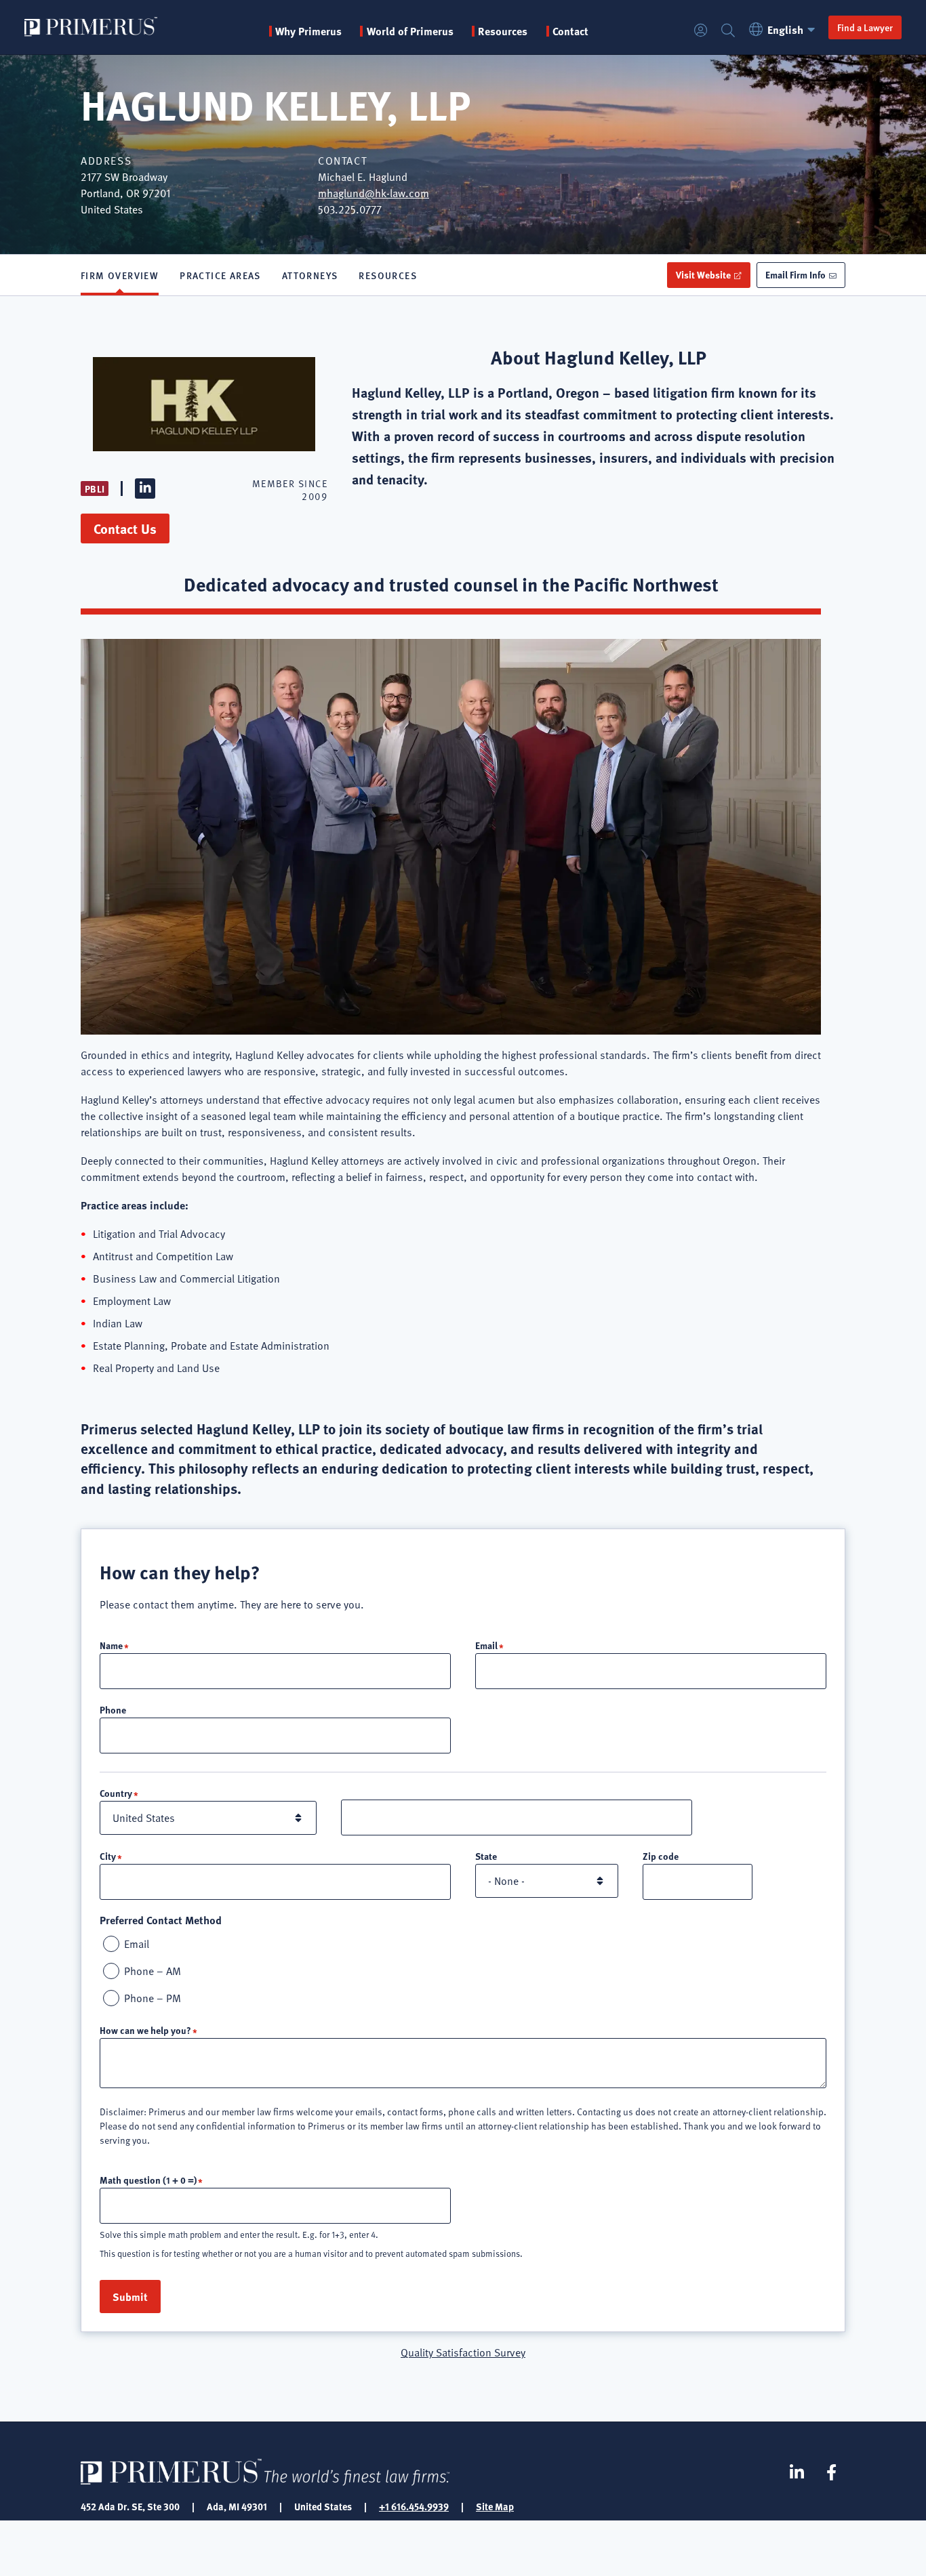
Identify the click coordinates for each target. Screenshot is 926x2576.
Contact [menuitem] (570, 31)
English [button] (785, 29)
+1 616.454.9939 (414, 2506)
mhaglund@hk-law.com (374, 193)
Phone (113, 1709)
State (486, 1856)
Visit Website (703, 274)
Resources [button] (503, 31)
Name (111, 1645)
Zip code (661, 1856)
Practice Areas (220, 275)
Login (701, 31)
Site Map (495, 2506)
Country (116, 1793)
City (108, 1856)
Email (486, 1645)
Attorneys (310, 275)
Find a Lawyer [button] (865, 27)
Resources (388, 275)
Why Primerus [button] (308, 31)
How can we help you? (145, 2030)
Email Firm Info (796, 274)
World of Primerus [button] (410, 31)
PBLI (95, 489)
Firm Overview (120, 275)
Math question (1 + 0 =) (148, 2180)
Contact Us (125, 528)
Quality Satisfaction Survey (463, 2352)
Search (728, 31)
